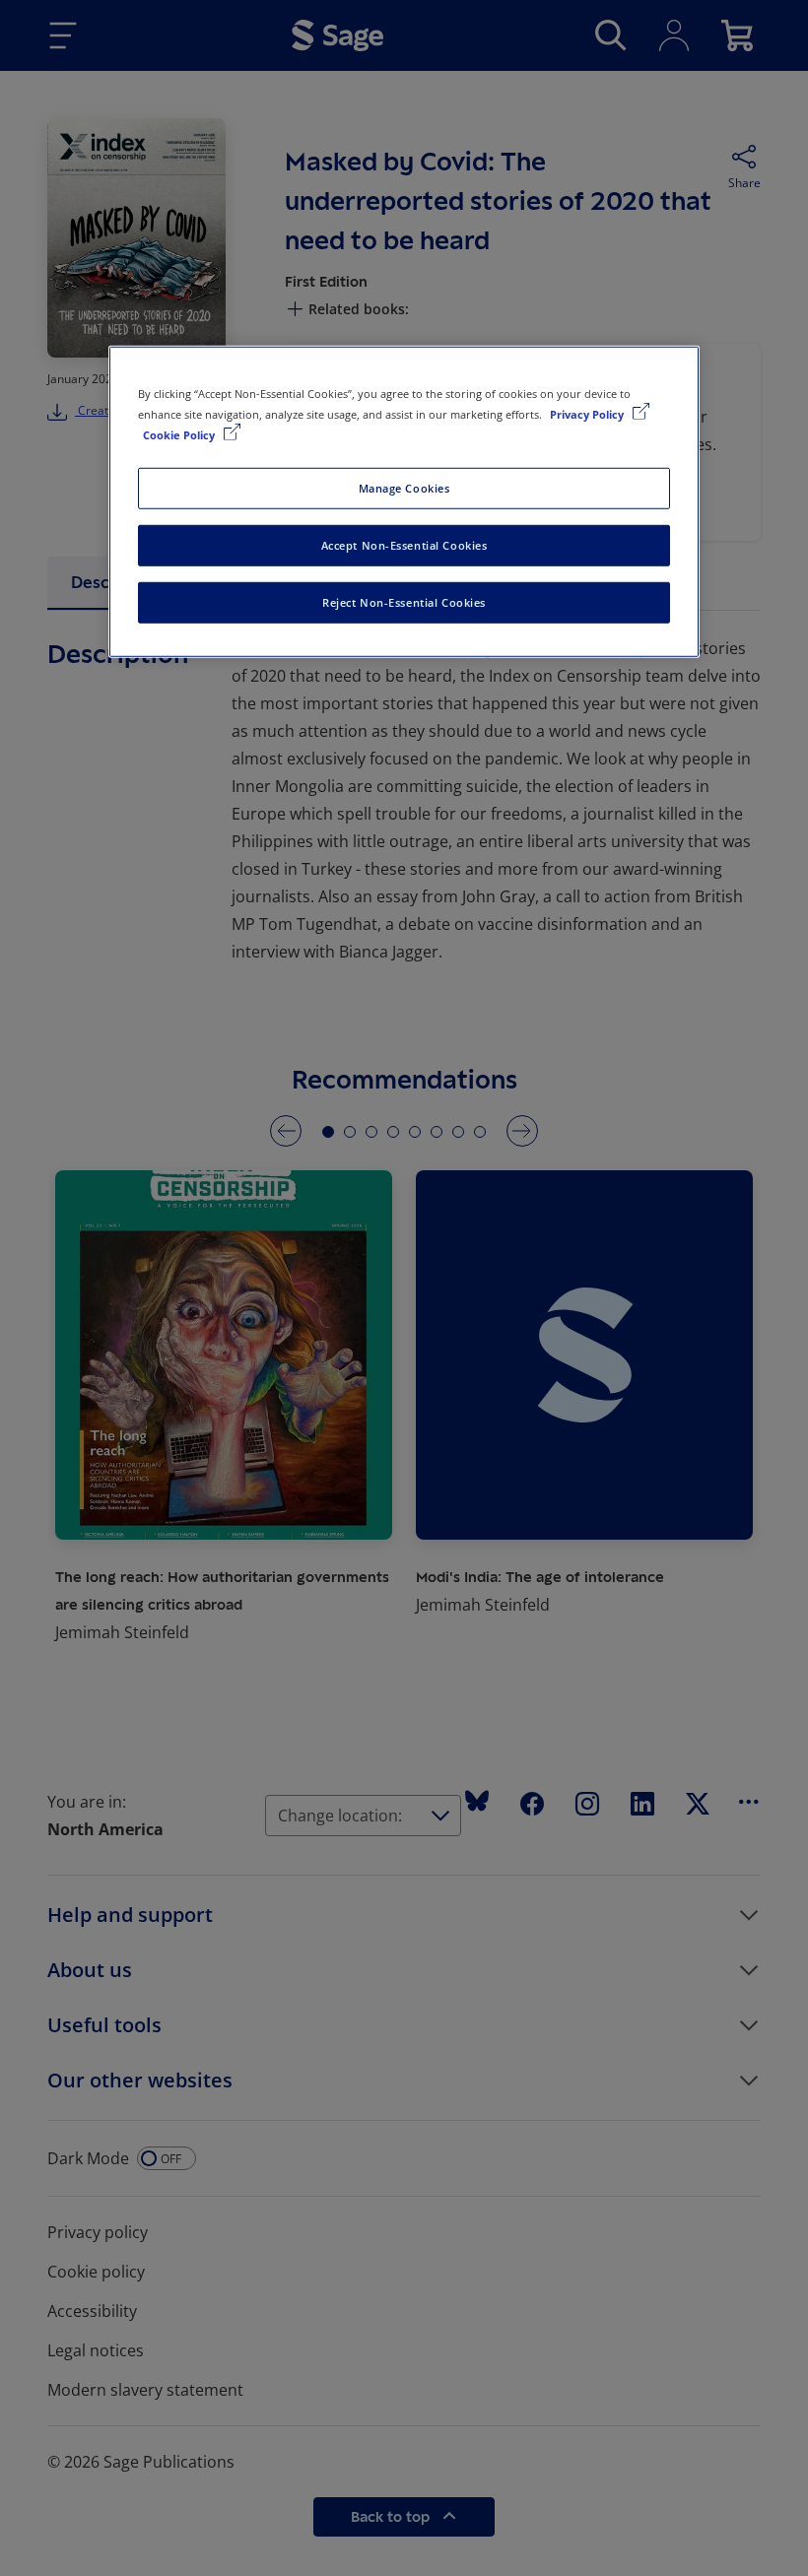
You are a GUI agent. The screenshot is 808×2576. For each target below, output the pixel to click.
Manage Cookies (404, 488)
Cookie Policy (180, 435)
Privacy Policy (588, 414)
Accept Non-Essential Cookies (404, 545)
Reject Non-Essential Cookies (404, 602)
